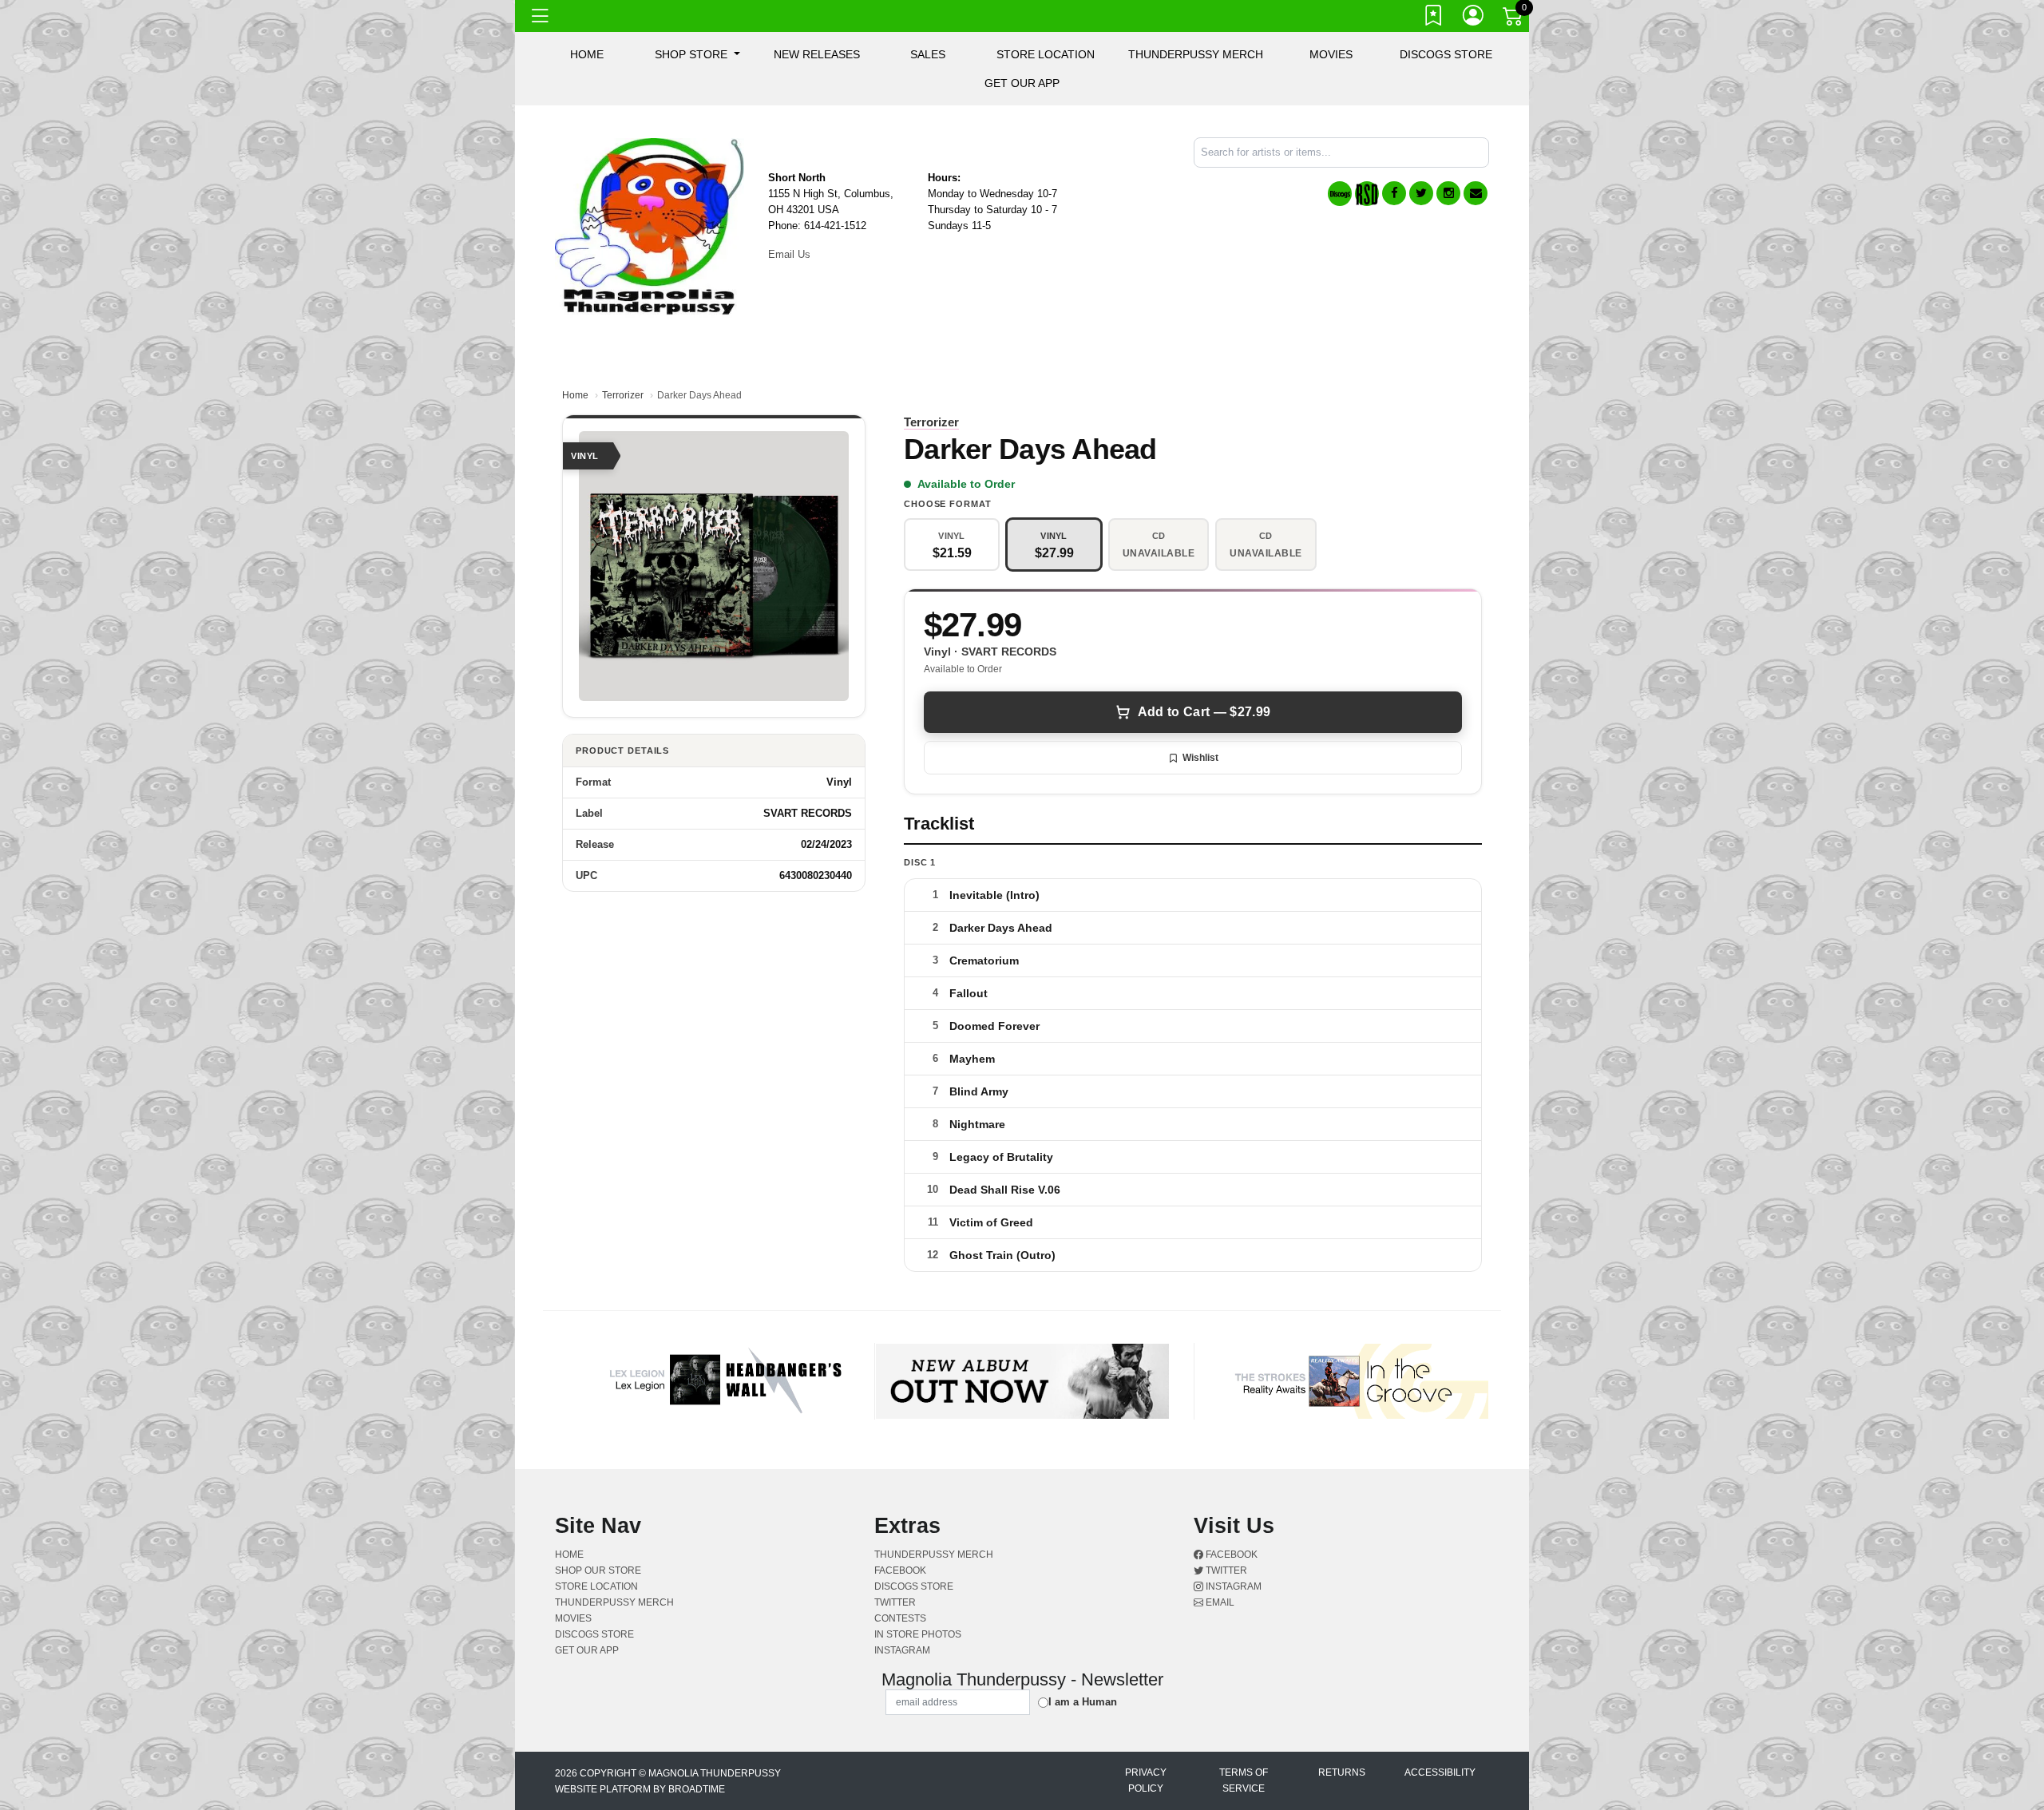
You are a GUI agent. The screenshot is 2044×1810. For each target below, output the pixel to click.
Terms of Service (1244, 1780)
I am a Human (1083, 1702)
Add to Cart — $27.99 (1204, 712)
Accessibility (1440, 1772)
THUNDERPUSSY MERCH (1196, 54)
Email (1219, 1602)
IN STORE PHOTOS (918, 1634)
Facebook (1230, 1555)
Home (575, 395)
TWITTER (895, 1602)
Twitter (1225, 1570)
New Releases (817, 54)
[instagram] (1448, 193)
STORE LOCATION (1046, 54)
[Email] (1476, 193)
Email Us (789, 254)
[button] (697, 54)
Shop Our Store (598, 1570)
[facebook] (1394, 193)
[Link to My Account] (1474, 18)
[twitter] (1421, 193)
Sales (928, 54)
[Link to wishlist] (1434, 18)
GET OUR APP (1022, 83)
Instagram (1232, 1586)
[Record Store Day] (1367, 194)
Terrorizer (623, 395)
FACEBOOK (900, 1570)
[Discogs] (1340, 194)
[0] (1514, 19)
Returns (1342, 1772)
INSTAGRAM (902, 1650)
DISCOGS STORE (1446, 54)
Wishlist (1200, 758)
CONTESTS (900, 1618)
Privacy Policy (1146, 1780)
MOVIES (1331, 54)
